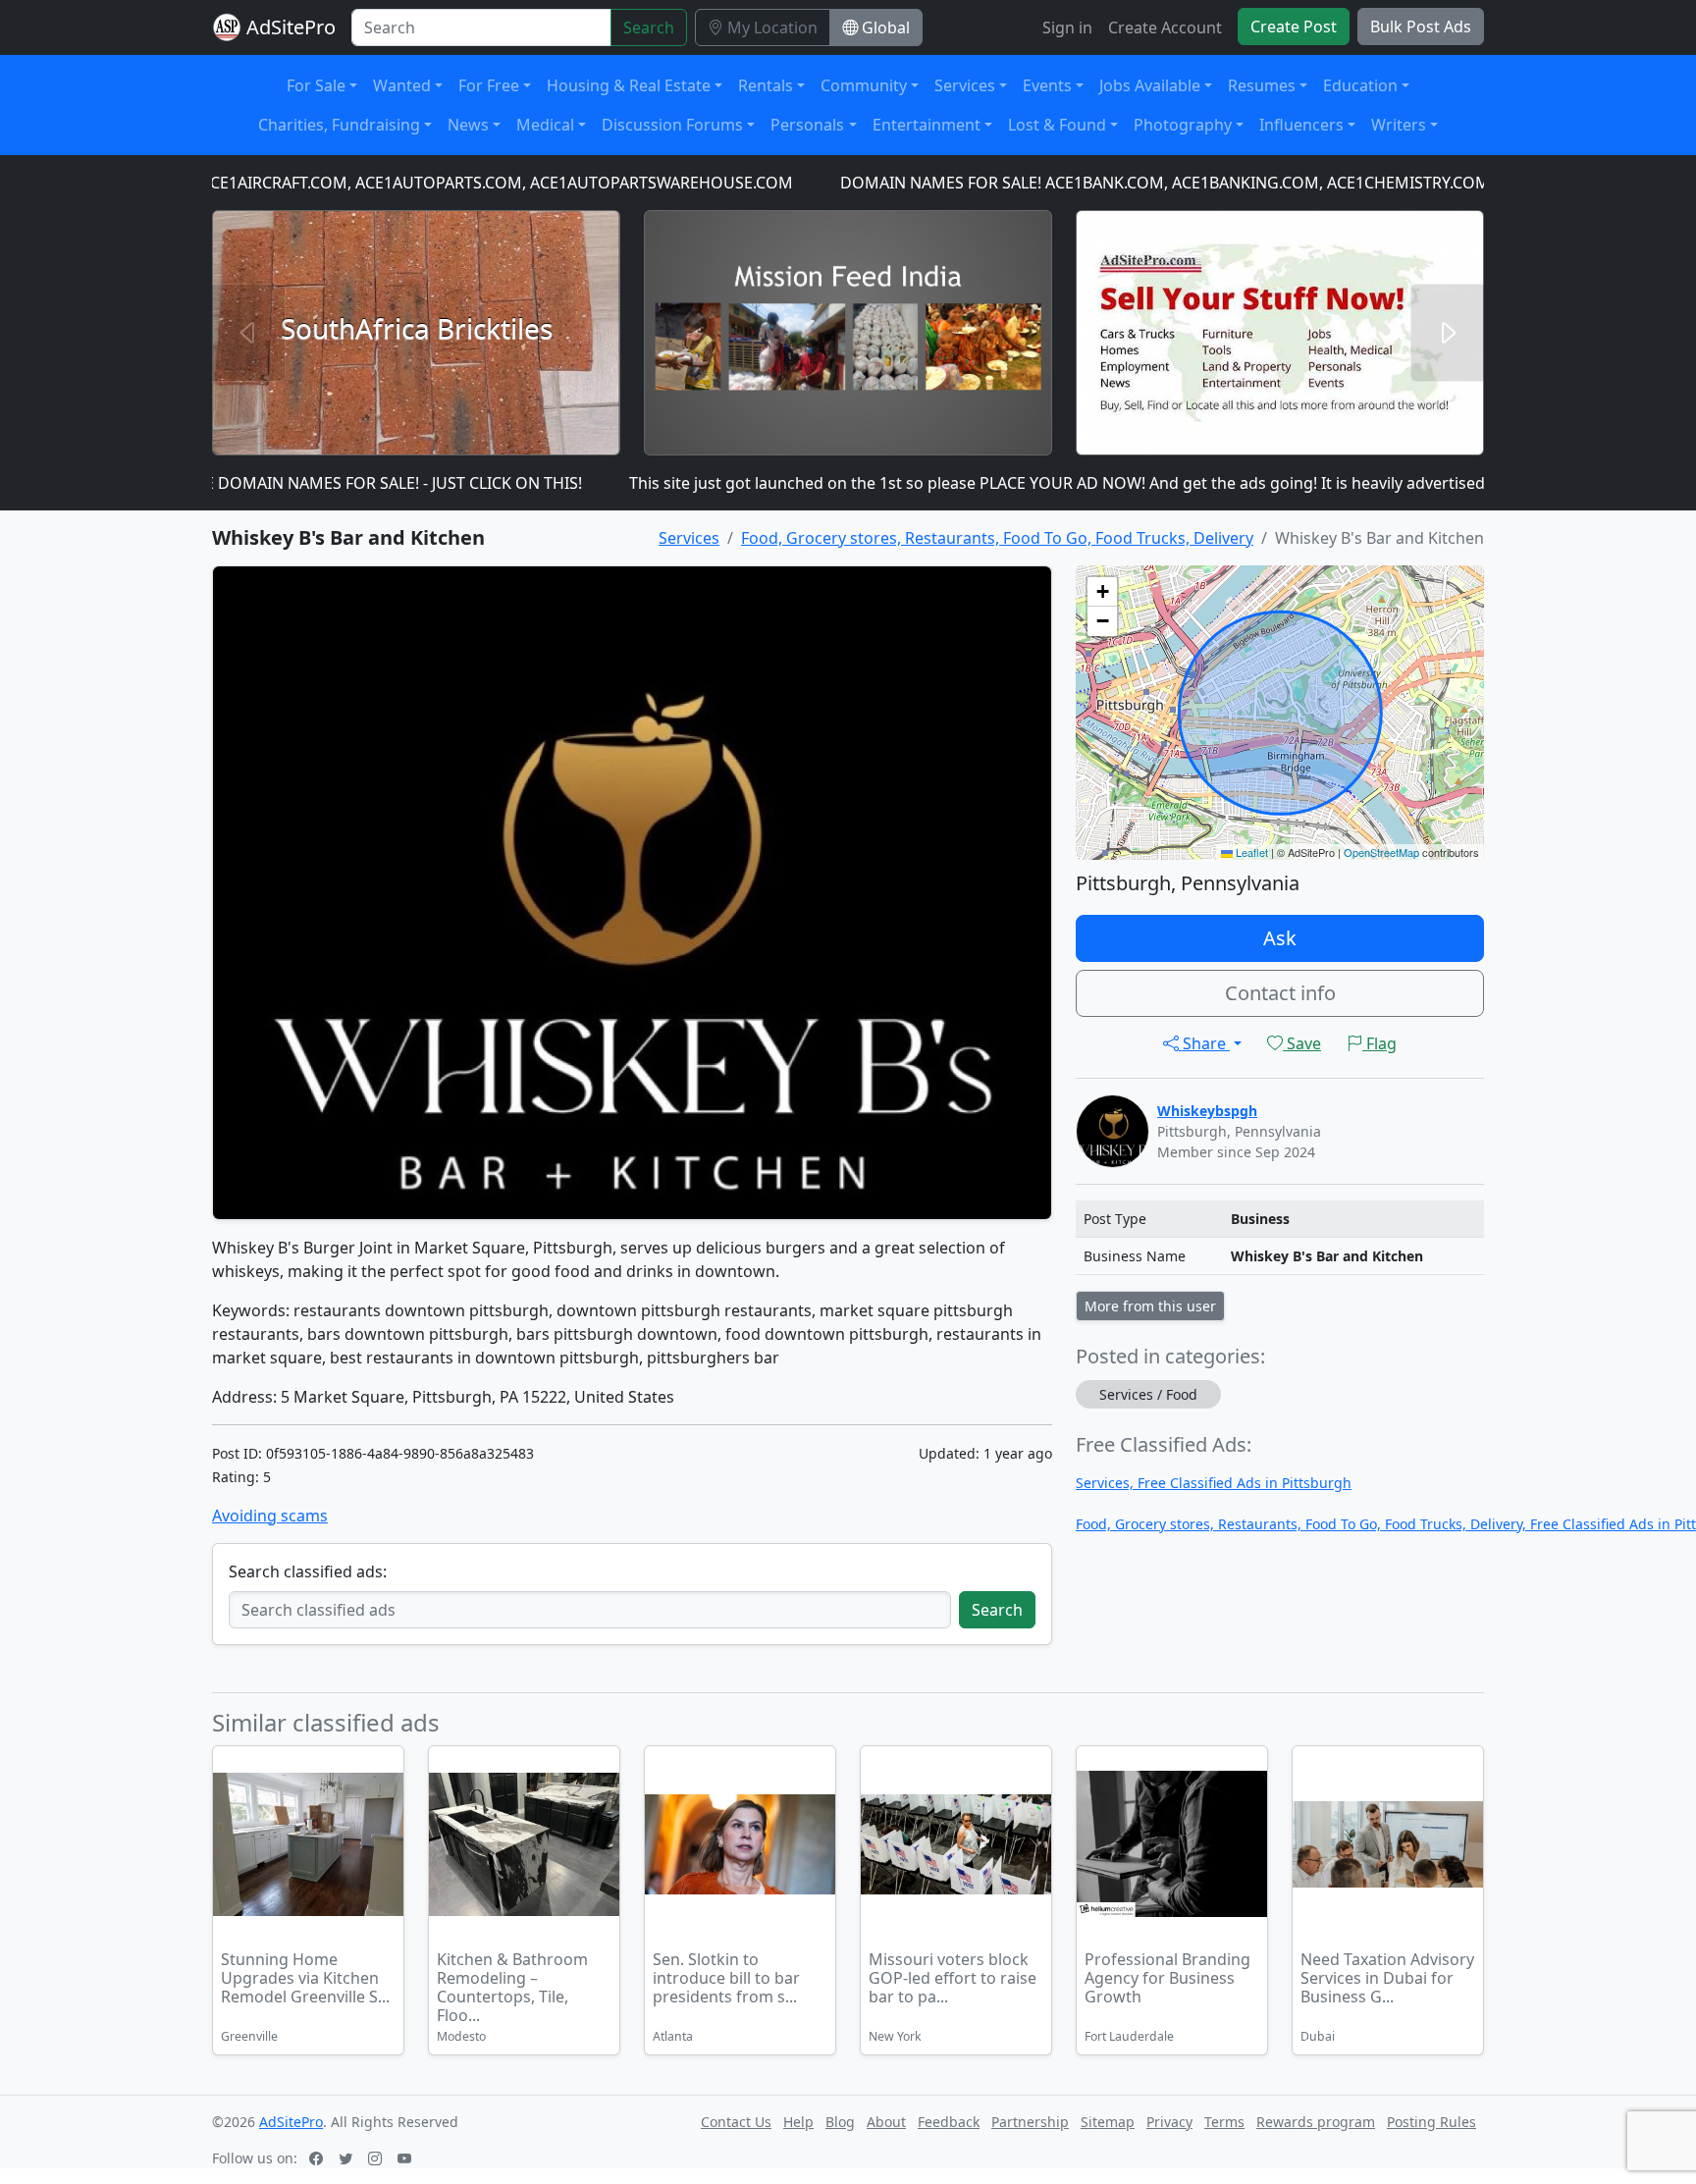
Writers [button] (1399, 125)
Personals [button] (807, 125)
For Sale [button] (316, 85)
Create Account (1165, 27)
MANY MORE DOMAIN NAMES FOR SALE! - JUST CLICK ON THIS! (290, 483)
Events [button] (1047, 85)
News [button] (468, 125)
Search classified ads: (308, 1571)
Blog (840, 2122)
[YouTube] (406, 2158)
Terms (1224, 2122)
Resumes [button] (1262, 85)
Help (798, 2122)
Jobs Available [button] (1150, 85)
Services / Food (1148, 1394)
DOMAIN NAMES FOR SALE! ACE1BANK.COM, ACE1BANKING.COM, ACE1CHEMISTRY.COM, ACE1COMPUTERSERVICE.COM (1219, 183)
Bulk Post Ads (1421, 27)
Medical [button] (545, 125)
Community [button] (864, 85)
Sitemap (1108, 2122)
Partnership (1030, 2122)
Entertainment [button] (927, 125)
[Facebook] (318, 2158)
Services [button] (965, 85)
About (886, 2122)
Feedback (949, 2122)
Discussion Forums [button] (672, 125)
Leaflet (1250, 852)
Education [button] (1360, 85)
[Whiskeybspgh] (1113, 1129)
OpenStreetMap (1381, 852)
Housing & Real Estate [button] (629, 85)
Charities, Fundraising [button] (339, 125)
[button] (1102, 592)
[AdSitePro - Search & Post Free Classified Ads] (227, 27)
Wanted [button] (402, 85)
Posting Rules (1431, 2122)
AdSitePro (291, 27)
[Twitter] (347, 2158)
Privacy (1169, 2122)
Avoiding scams (270, 1516)
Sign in (1067, 27)
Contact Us (736, 2122)
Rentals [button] (766, 85)
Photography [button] (1183, 125)
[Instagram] (377, 2158)
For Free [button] (489, 85)
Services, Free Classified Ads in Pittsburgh (1214, 1483)
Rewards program (1316, 2122)
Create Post (1294, 27)
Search (649, 27)
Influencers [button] (1301, 125)
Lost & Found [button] (1057, 125)
